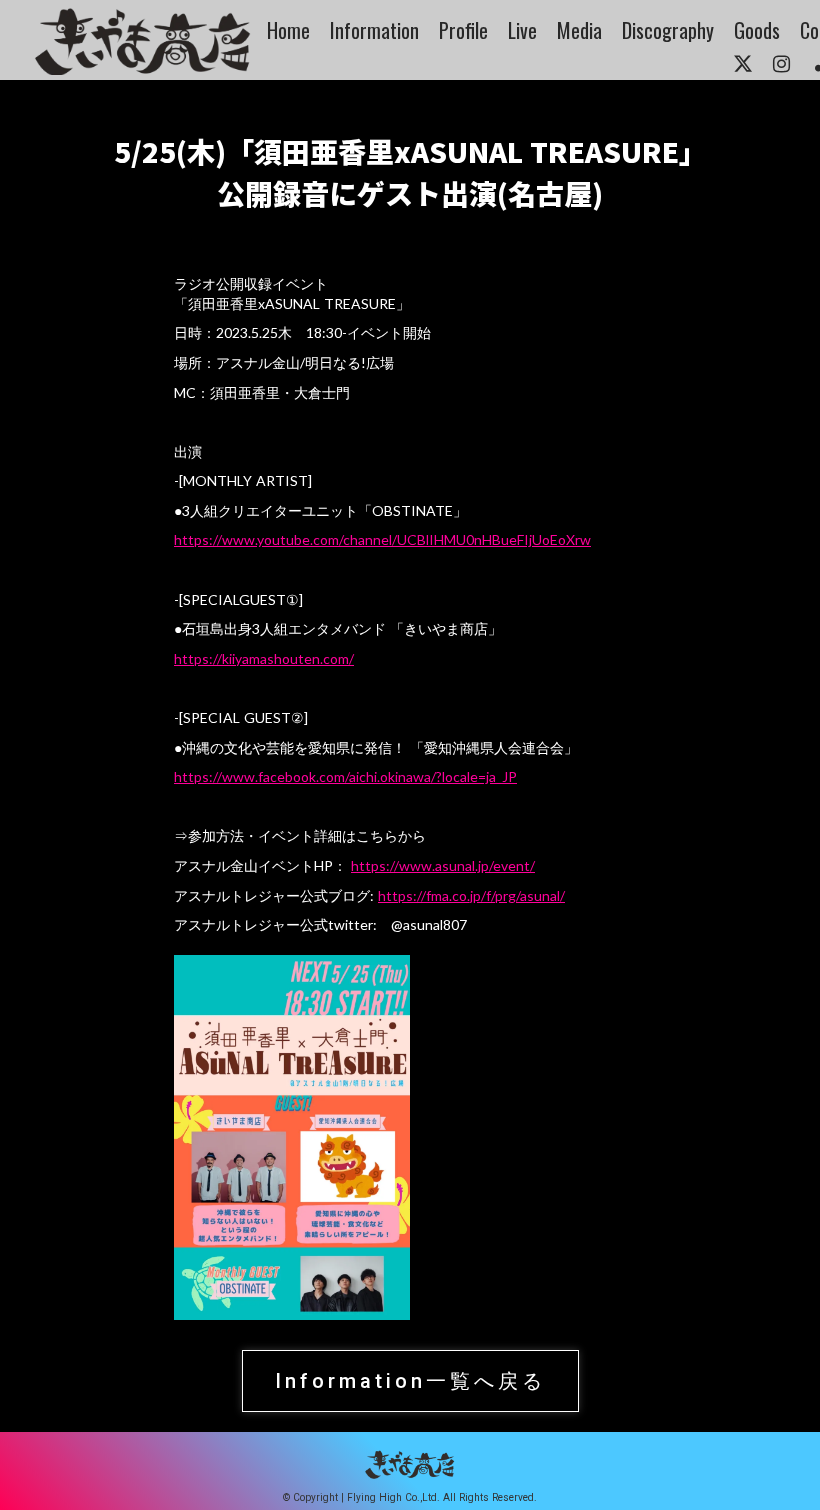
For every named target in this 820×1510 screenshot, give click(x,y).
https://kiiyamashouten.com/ (264, 658)
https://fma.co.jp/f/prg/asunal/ (471, 895)
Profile (463, 30)
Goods (757, 30)
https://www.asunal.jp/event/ (443, 865)
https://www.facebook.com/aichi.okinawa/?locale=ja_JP (345, 776)
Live (522, 30)
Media (579, 30)
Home (288, 30)
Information (374, 30)
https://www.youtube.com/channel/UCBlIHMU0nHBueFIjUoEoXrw (382, 539)
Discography (668, 30)
